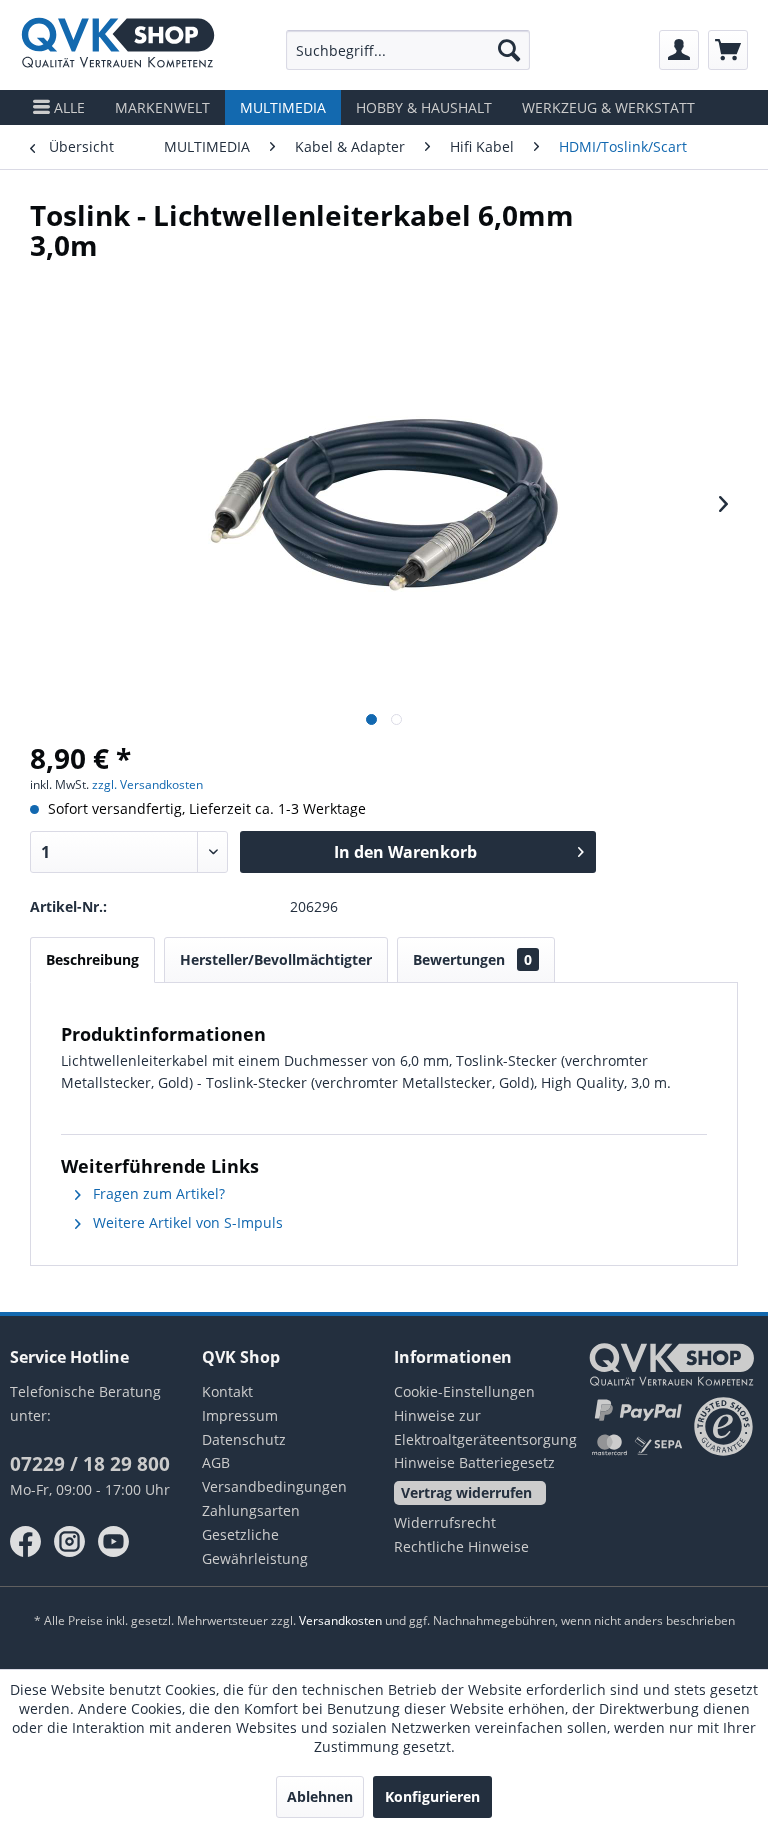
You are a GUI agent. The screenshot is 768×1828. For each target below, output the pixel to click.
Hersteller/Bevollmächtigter (276, 959)
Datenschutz (244, 1439)
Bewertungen (472, 959)
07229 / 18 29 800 (90, 1464)
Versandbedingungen (274, 1486)
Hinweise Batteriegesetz (474, 1462)
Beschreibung (92, 959)
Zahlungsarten (251, 1510)
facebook (26, 1542)
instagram (70, 1542)
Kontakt (227, 1391)
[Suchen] (509, 50)
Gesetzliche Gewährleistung (255, 1546)
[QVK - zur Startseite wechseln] (118, 45)
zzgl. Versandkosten (147, 784)
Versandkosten (340, 1620)
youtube (114, 1542)
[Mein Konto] (679, 50)
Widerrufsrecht (445, 1522)
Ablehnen (320, 1796)
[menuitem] (408, 50)
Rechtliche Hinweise (461, 1546)
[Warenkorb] (728, 50)
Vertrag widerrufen (466, 1492)
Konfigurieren (432, 1796)
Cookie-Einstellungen (464, 1391)
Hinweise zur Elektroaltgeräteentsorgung (480, 1427)
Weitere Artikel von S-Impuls (186, 1222)
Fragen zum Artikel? (157, 1193)
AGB (216, 1462)
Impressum (240, 1415)
